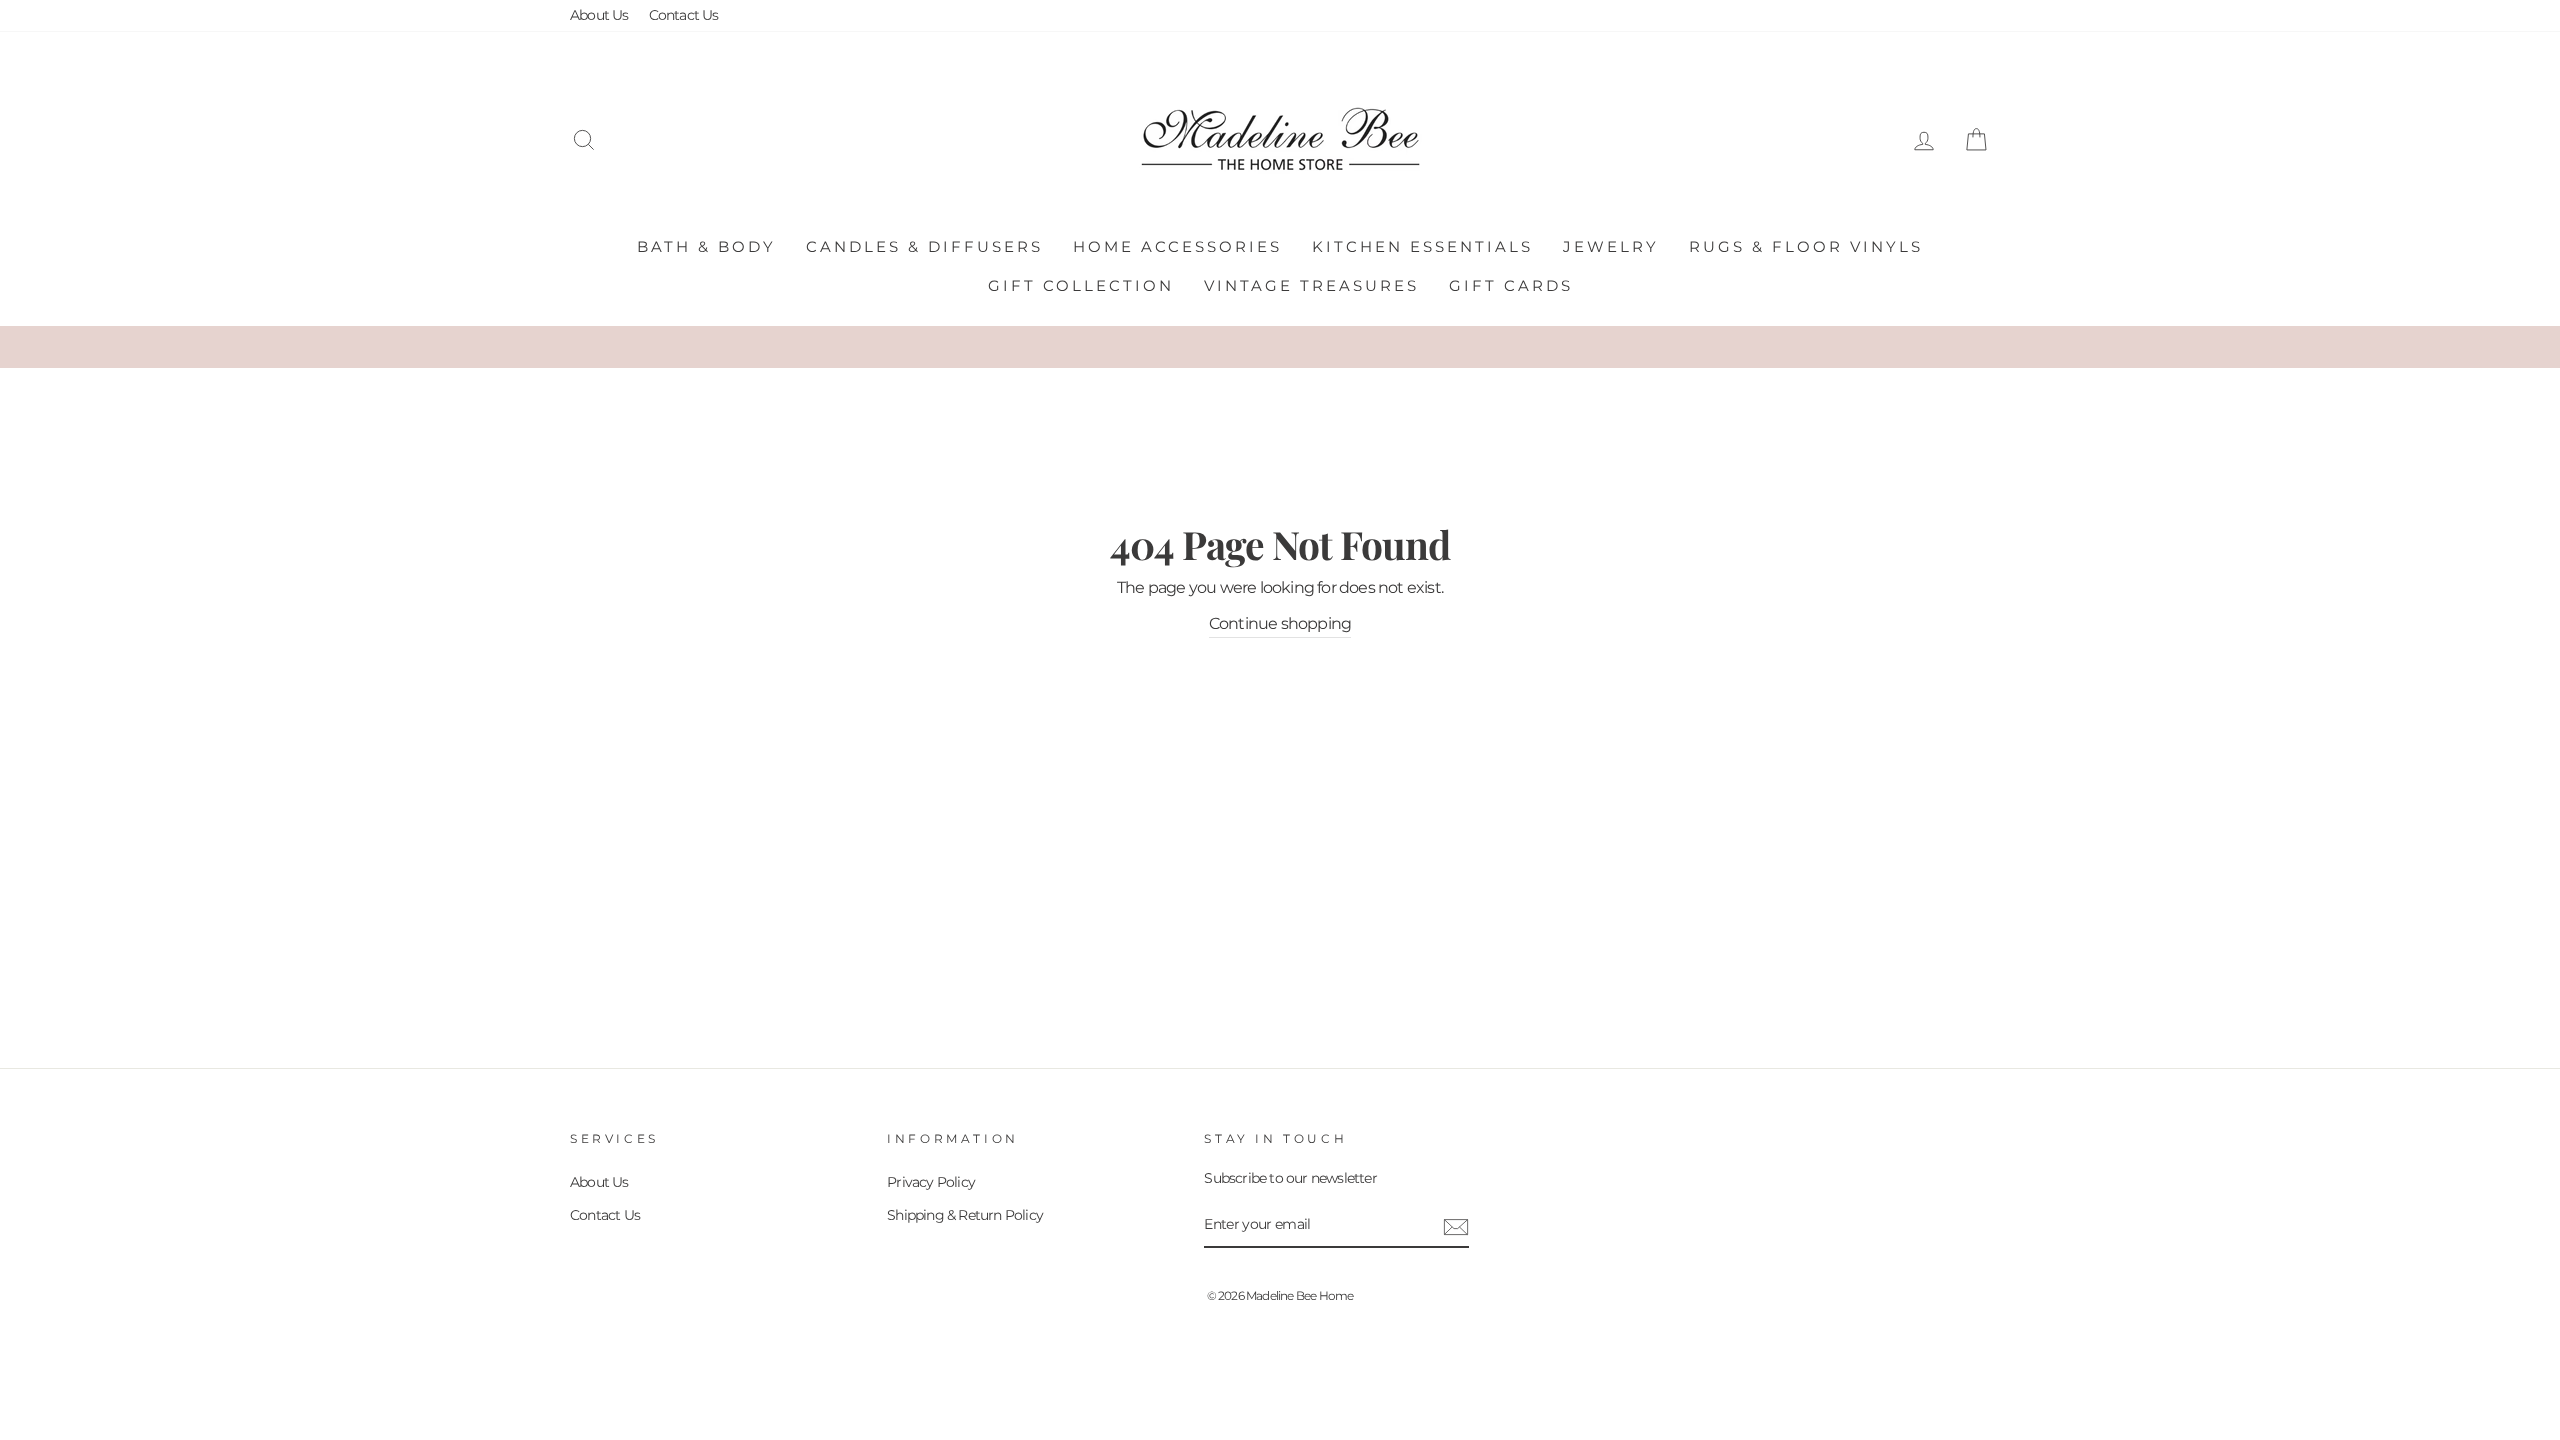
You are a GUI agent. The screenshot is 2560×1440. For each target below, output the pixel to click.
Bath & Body (706, 246)
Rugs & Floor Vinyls (1806, 246)
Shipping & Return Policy (965, 1215)
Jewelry (1611, 246)
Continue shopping (1280, 623)
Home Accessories (1177, 246)
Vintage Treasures (1311, 285)
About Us (599, 15)
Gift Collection (1081, 285)
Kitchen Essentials (1422, 246)
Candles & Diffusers (924, 246)
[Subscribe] (1456, 1226)
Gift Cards (1511, 285)
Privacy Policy (931, 1182)
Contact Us (684, 15)
